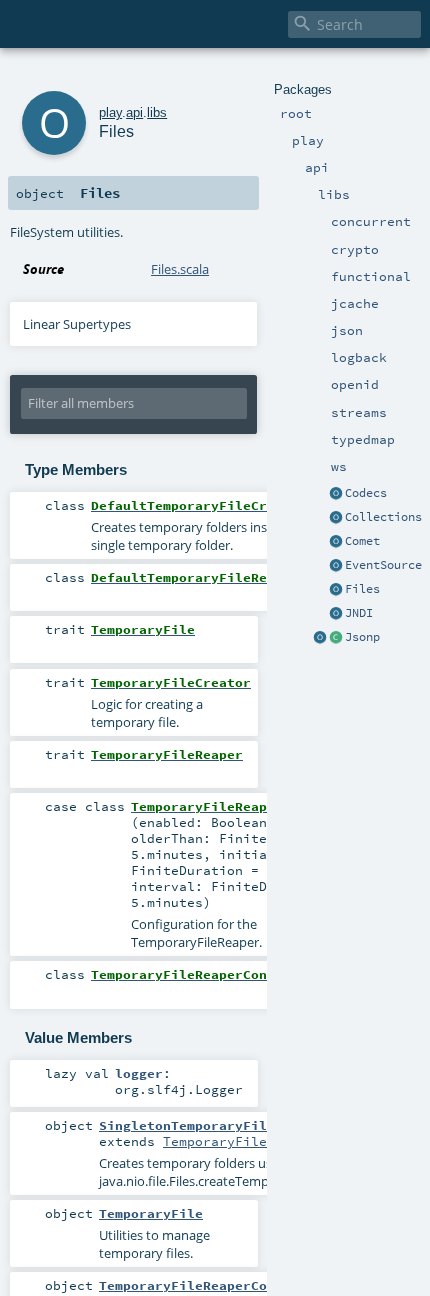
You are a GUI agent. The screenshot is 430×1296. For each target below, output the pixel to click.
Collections (383, 517)
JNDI (359, 613)
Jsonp (362, 637)
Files (362, 589)
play (110, 112)
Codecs (366, 493)
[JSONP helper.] (336, 638)
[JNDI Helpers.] (336, 614)
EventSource (383, 565)
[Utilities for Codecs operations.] (336, 494)
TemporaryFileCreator (243, 1141)
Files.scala (180, 269)
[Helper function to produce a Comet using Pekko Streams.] (336, 542)
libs (157, 112)
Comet (362, 541)
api (134, 112)
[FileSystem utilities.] (336, 590)
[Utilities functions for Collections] (336, 518)
